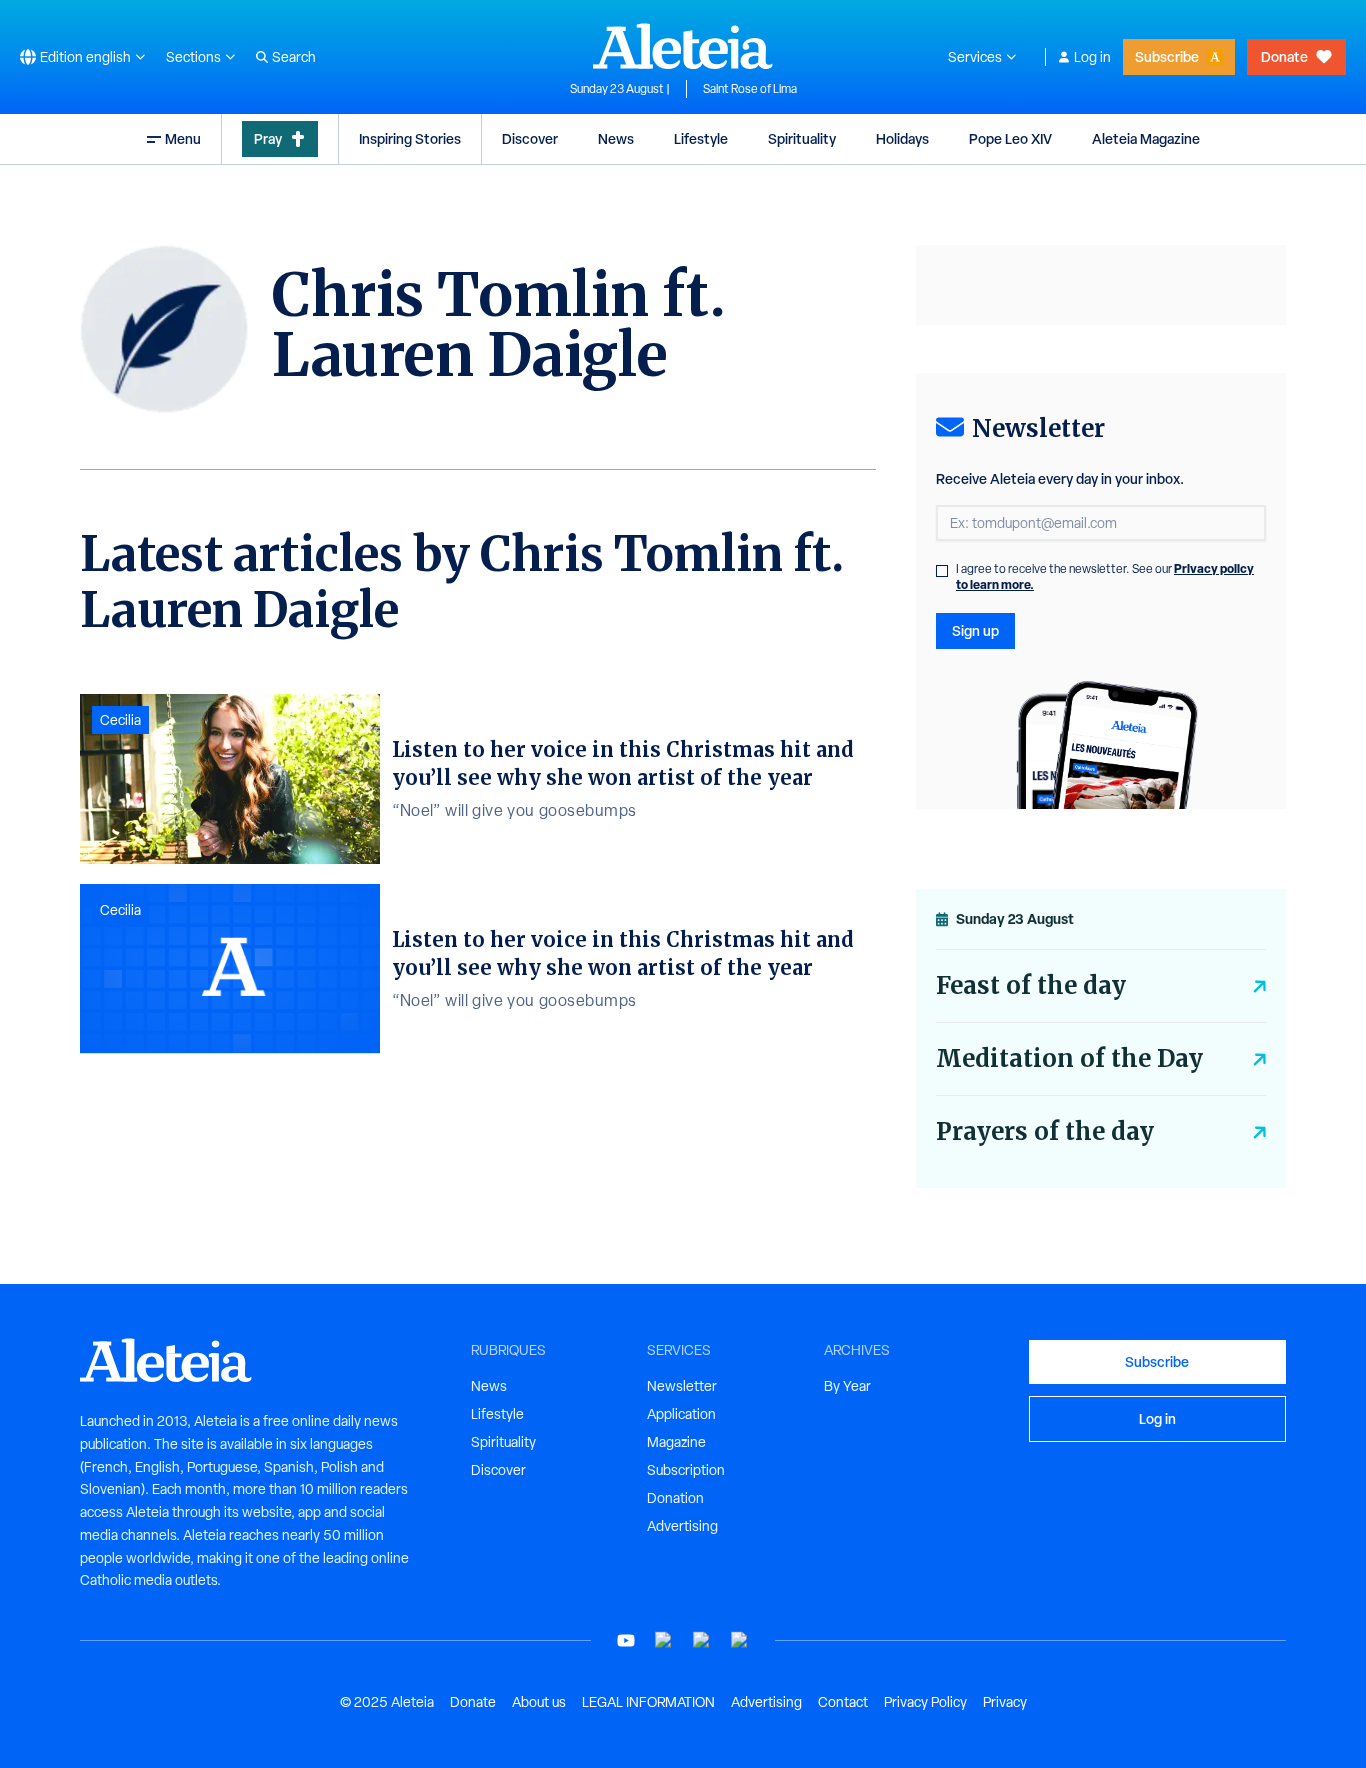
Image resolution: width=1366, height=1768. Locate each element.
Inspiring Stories (410, 138)
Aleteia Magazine (1146, 138)
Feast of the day (1031, 985)
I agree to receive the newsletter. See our (1105, 577)
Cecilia (120, 720)
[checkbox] (942, 571)
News (616, 138)
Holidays (902, 138)
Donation (675, 1498)
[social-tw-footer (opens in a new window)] (702, 1640)
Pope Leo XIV (1010, 138)
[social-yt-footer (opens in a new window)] (626, 1640)
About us (539, 1702)
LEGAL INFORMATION (648, 1702)
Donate (1284, 56)
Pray (268, 138)
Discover (530, 138)
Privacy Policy (925, 1702)
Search (294, 57)
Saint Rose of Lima (750, 89)
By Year (847, 1386)
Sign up (975, 630)
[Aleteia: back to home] (683, 46)
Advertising (682, 1526)
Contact (843, 1702)
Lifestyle (701, 138)
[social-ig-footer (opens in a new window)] (740, 1640)
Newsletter (682, 1386)
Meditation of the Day (1069, 1058)
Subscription (686, 1470)
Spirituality (802, 138)
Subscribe (1167, 56)
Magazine (676, 1442)
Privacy (1005, 1702)
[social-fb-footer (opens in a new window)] (664, 1640)
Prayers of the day (1045, 1131)
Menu (183, 138)
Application (681, 1414)
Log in (1092, 57)
